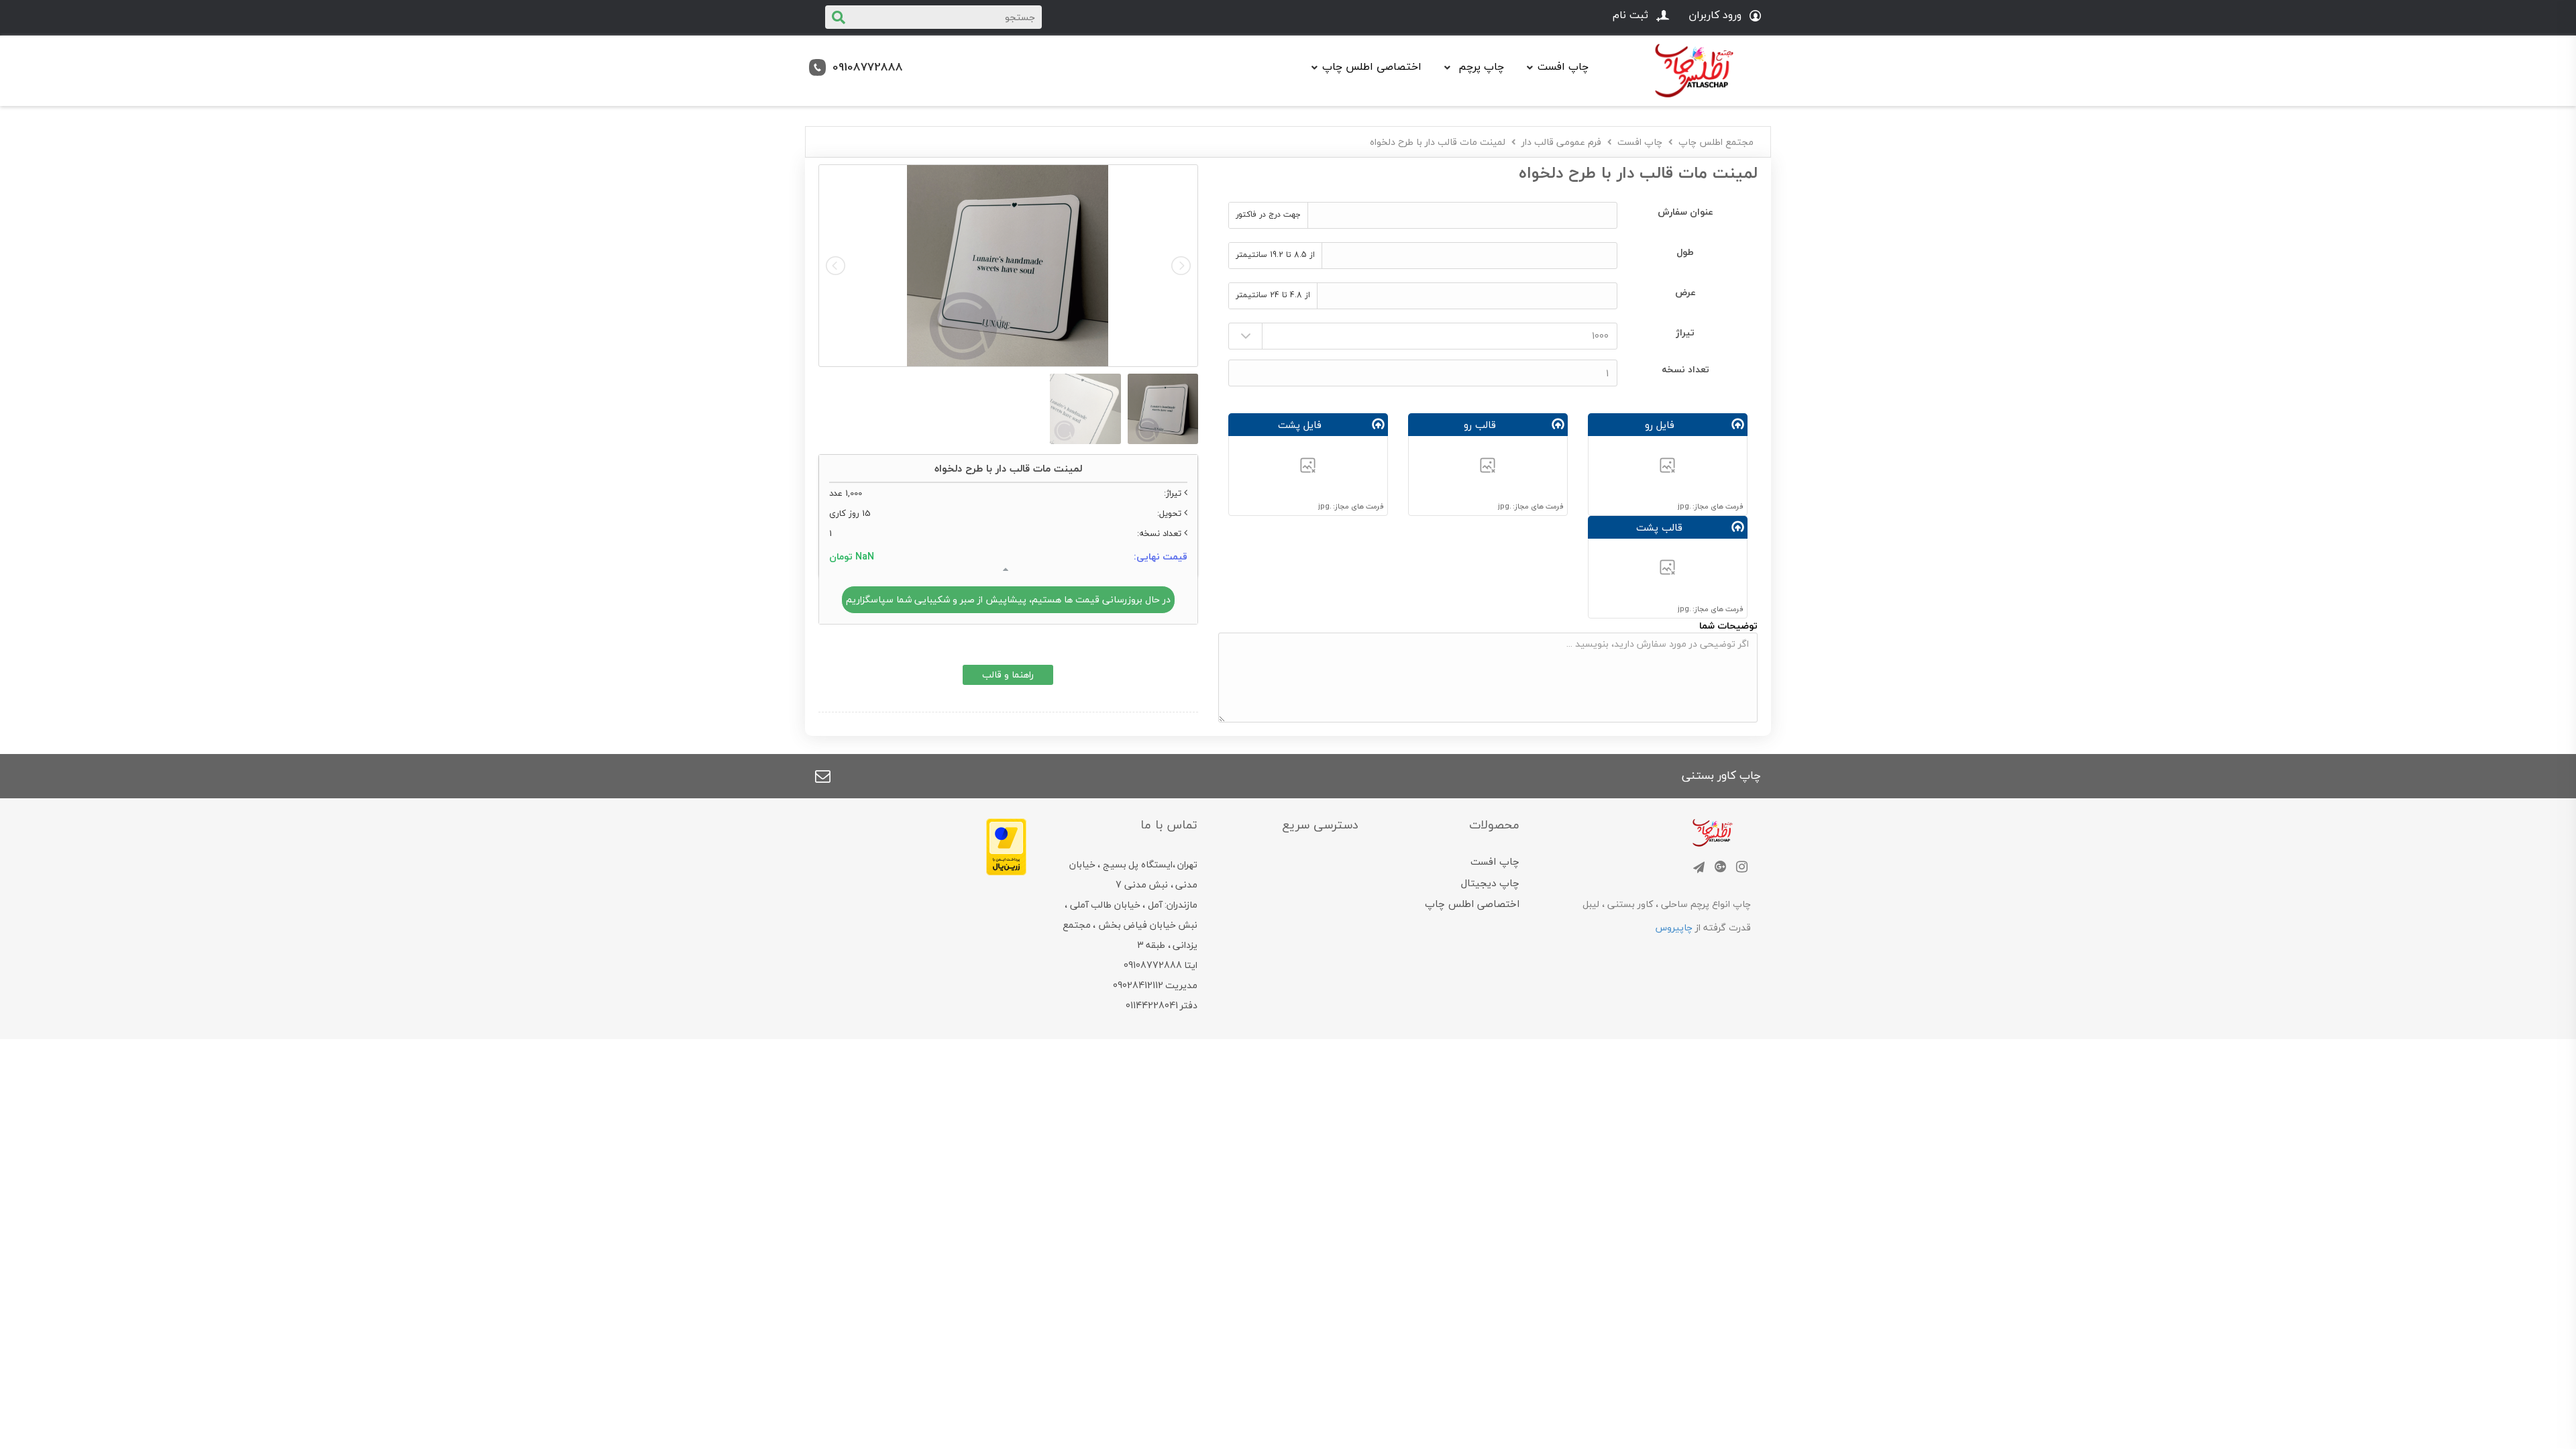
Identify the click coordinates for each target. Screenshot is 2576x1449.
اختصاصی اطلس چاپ (1372, 66)
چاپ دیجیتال (1490, 883)
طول (1685, 252)
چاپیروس (1674, 927)
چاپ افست (1640, 142)
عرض (1685, 292)
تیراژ (1685, 332)
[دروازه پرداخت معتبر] (1006, 845)
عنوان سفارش (1685, 212)
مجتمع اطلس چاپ (1716, 142)
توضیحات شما (1728, 626)
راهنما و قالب (1008, 675)
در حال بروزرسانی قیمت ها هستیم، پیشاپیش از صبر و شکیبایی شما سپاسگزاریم (1008, 599)
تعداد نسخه (1685, 369)
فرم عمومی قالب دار (1561, 142)
